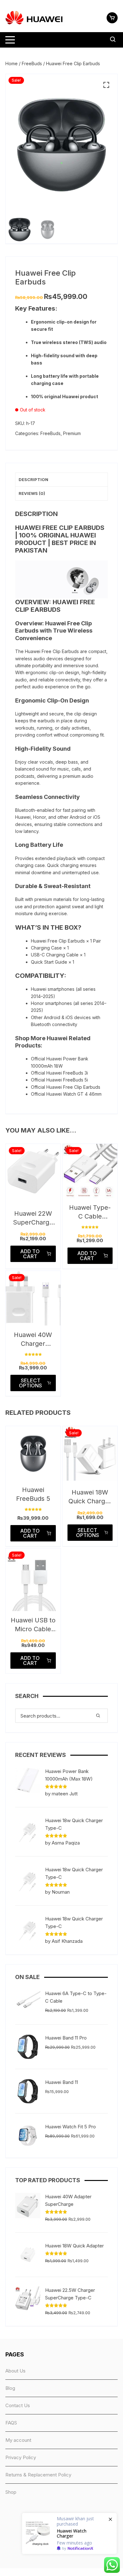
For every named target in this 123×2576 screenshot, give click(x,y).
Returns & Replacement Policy (38, 2475)
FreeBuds (32, 63)
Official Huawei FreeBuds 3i (59, 1073)
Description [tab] (33, 479)
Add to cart (30, 1254)
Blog (10, 2388)
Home (12, 63)
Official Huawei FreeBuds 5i (59, 1080)
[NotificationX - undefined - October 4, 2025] (69, 2533)
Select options (30, 1383)
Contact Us (18, 2405)
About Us (15, 2371)
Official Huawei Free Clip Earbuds (66, 1087)
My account (18, 2440)
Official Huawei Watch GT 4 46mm (66, 1094)
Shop (11, 2492)
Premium (72, 433)
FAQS (11, 2423)
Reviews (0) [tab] (32, 493)
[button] (106, 85)
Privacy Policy (21, 2457)
